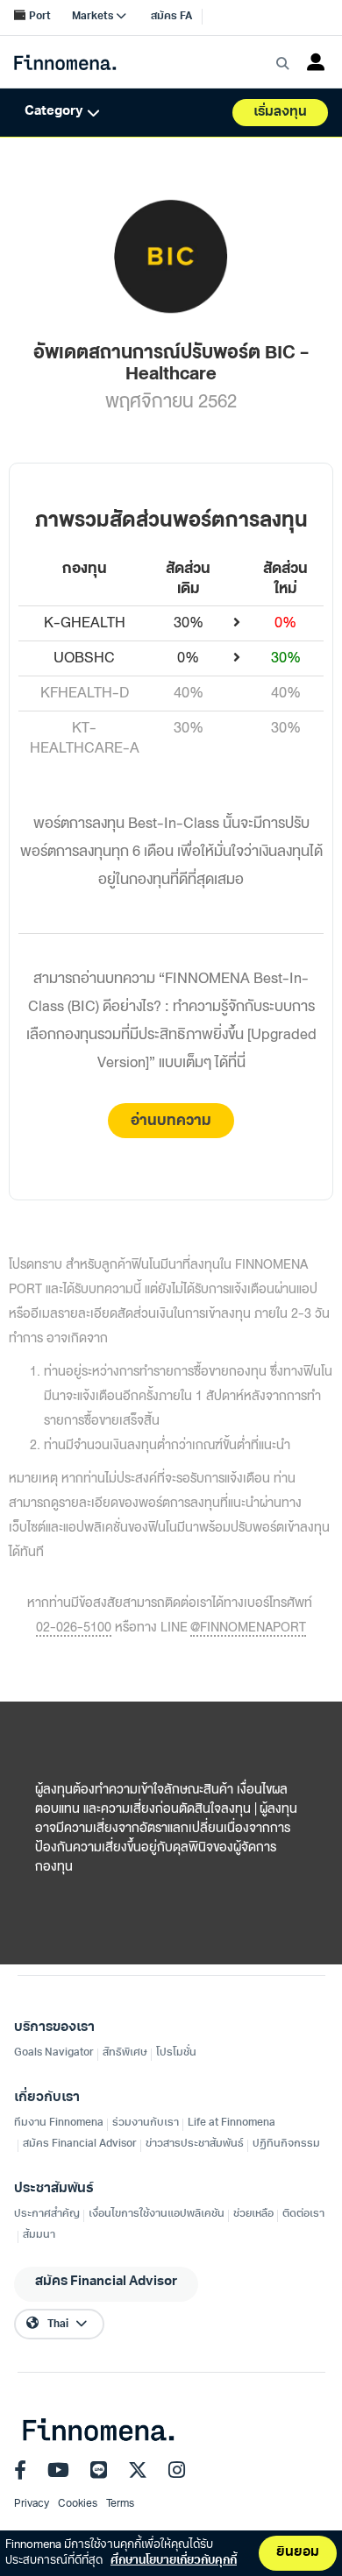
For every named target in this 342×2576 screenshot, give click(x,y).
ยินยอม (298, 2553)
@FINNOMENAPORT (248, 1629)
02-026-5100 (74, 1629)
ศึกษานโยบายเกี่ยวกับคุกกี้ (174, 2561)
